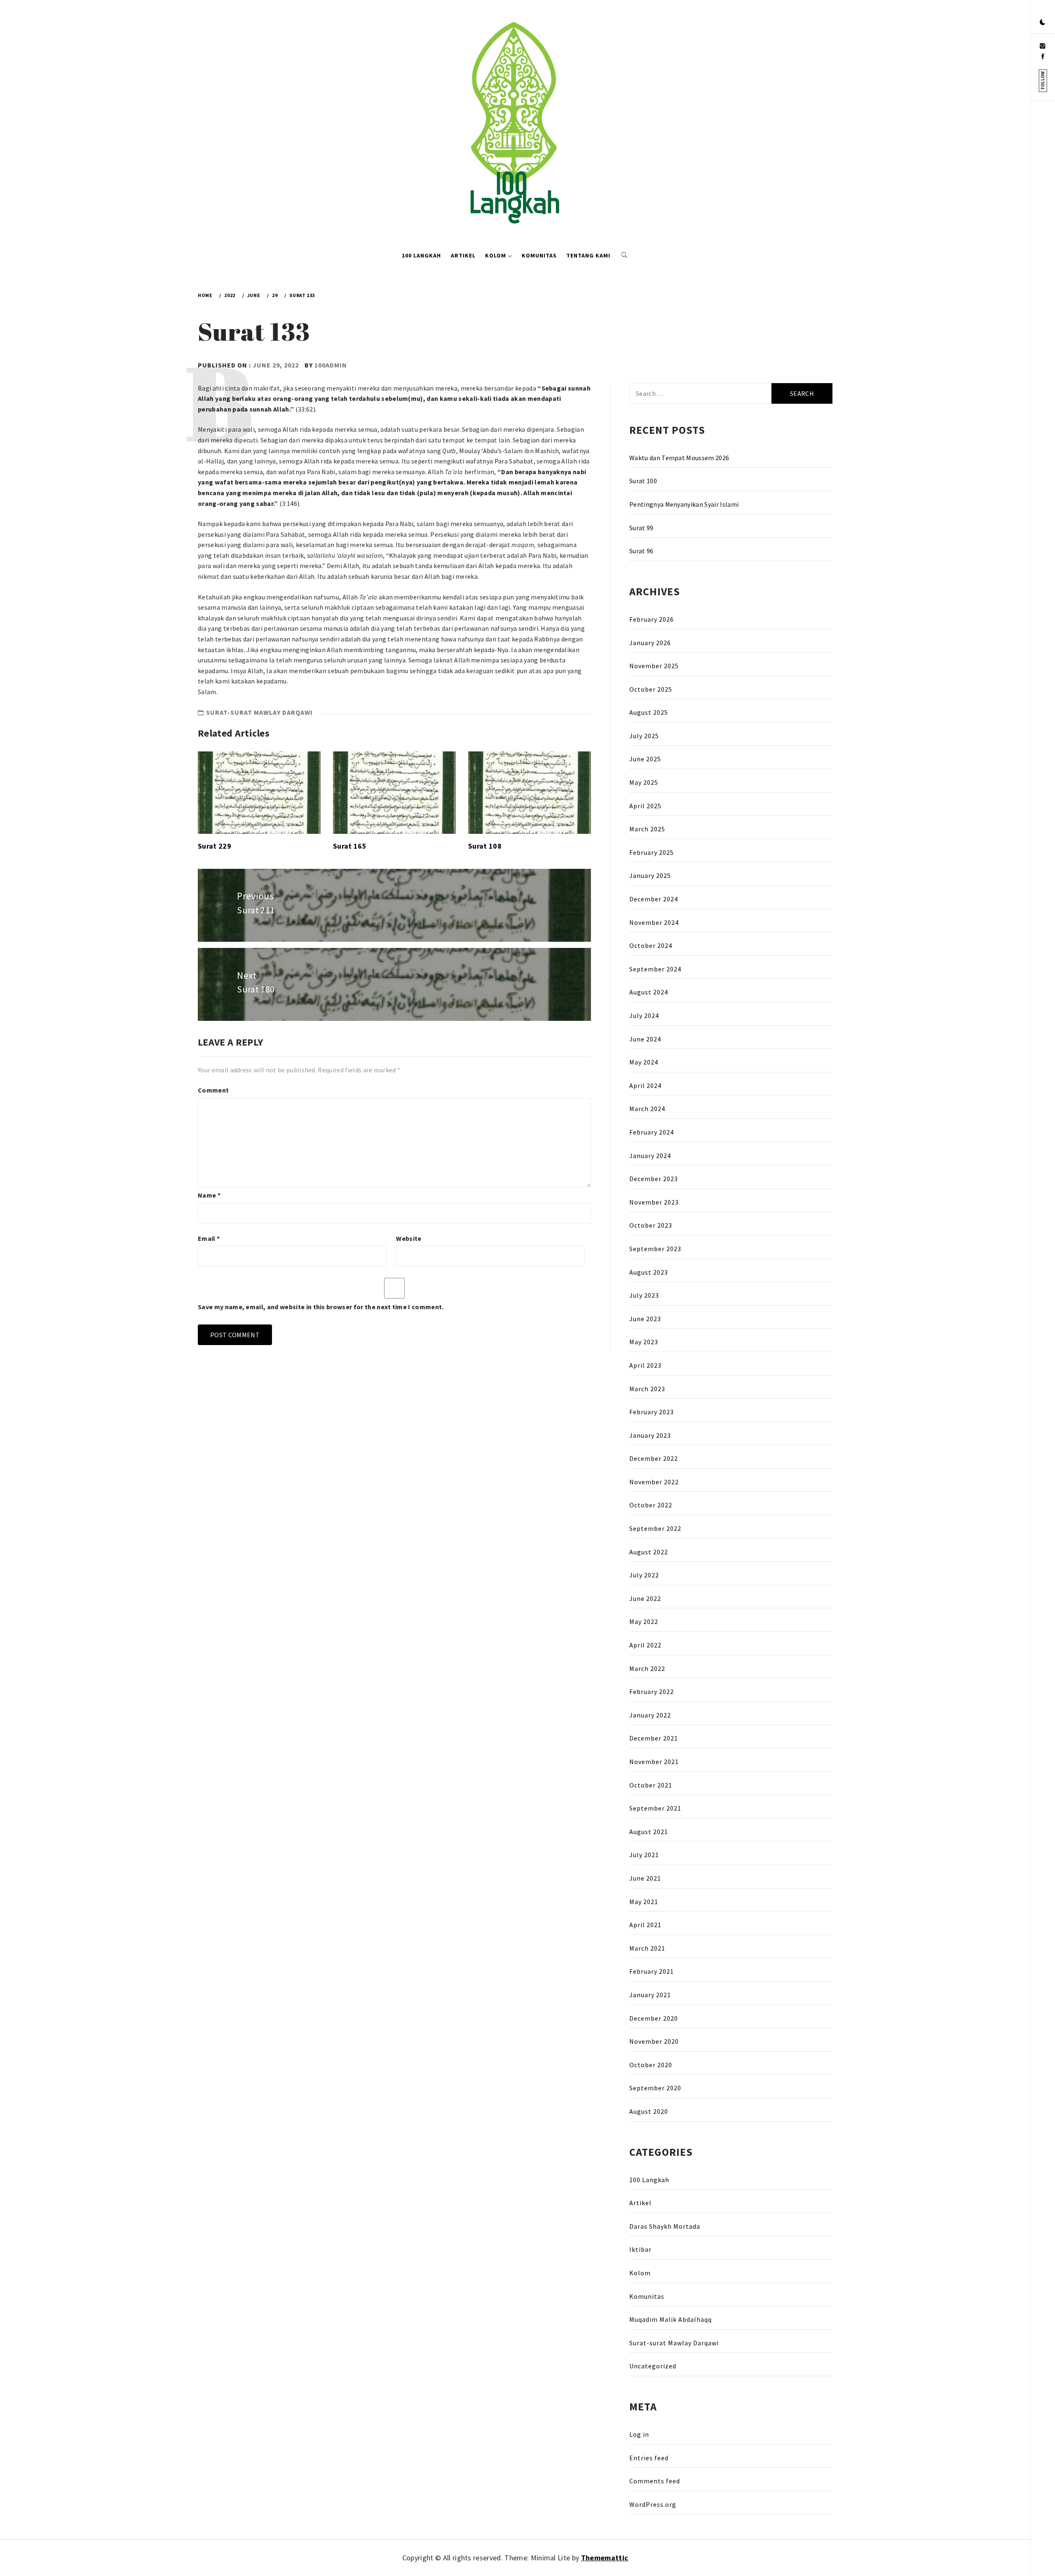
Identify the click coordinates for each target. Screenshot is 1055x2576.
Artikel (463, 255)
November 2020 (654, 2041)
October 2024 (651, 945)
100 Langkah (421, 255)
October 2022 (651, 1505)
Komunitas (539, 255)
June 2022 (645, 1598)
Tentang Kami (588, 255)
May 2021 (644, 1902)
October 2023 (651, 1225)
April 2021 (645, 1925)
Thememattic (605, 2558)
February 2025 (652, 852)
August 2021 (649, 1832)
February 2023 (652, 1412)
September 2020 (655, 2088)
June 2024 (645, 1039)
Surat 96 (641, 551)
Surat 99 (641, 528)
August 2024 (649, 992)
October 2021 (651, 1785)
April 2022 (645, 1645)
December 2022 (654, 1458)
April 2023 (645, 1365)
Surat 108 (485, 846)
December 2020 (654, 2018)
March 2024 (647, 1109)
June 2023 (645, 1319)
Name (209, 1195)
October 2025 (651, 689)
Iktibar (640, 2249)
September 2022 (655, 1528)
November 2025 (654, 666)
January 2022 (650, 1715)
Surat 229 (215, 846)
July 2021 (644, 1855)
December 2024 (654, 899)
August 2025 (649, 712)
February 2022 (652, 1692)
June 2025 (645, 759)
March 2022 (647, 1668)
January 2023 (650, 1435)
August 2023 (649, 1272)
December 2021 (654, 1738)
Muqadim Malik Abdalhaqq (671, 2319)
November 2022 (654, 1482)
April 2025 (645, 806)
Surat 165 (350, 846)
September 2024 (655, 969)
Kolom (496, 255)
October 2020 (651, 2065)
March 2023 (647, 1389)
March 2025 (647, 829)
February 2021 (652, 1971)
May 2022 (644, 1621)
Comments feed (655, 2481)
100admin (331, 365)
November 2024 (654, 922)
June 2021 (645, 1878)
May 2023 (644, 1342)
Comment (213, 1090)
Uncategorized (653, 2366)
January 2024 (650, 1156)
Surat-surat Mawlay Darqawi (259, 712)
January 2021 (650, 1995)
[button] (1043, 23)
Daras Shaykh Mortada (665, 2226)
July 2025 (644, 736)
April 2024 (645, 1086)
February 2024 (652, 1132)
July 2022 (644, 1575)
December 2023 (654, 1179)
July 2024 (644, 1015)
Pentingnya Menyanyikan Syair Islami (684, 504)
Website (409, 1238)
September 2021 (655, 1808)
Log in (639, 2434)
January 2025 (650, 875)
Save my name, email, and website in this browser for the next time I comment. (321, 1307)
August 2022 (649, 1552)
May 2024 (644, 1062)
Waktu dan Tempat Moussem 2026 (679, 458)
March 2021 (647, 1948)
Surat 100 (643, 481)
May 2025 (644, 782)
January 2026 (650, 643)
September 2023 (655, 1249)
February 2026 (652, 619)
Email (209, 1238)
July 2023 (644, 1295)
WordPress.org (653, 2504)
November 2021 (654, 1762)
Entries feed (649, 2458)
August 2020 (649, 2111)
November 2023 (654, 1202)
